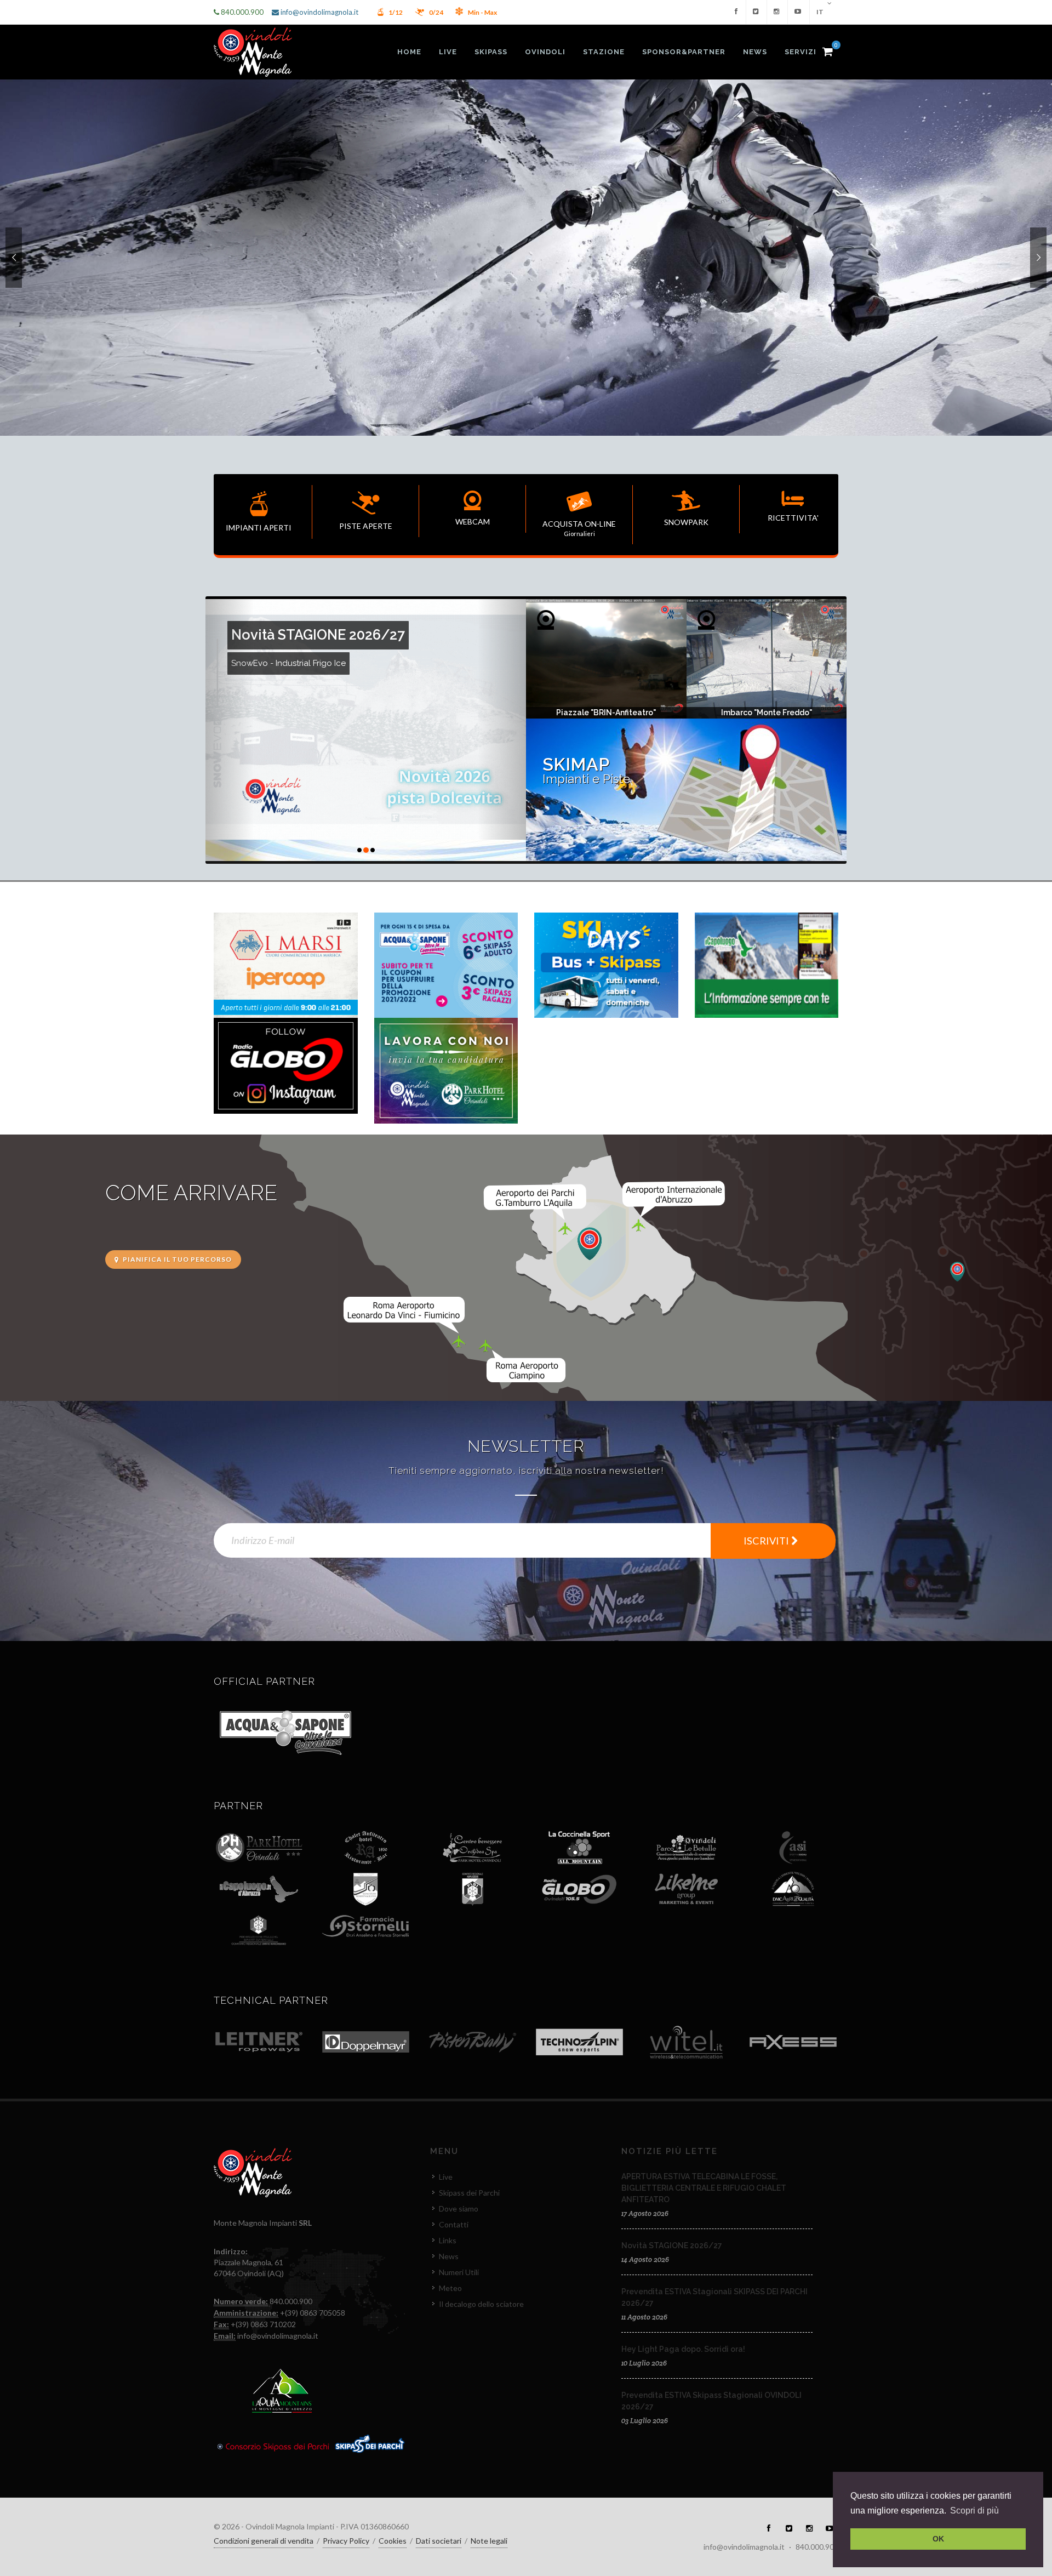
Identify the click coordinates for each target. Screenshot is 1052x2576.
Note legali (489, 2541)
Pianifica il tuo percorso (176, 1259)
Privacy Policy (346, 2541)
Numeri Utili (459, 2272)
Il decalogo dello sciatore (481, 2304)
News (449, 2256)
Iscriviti (767, 1541)
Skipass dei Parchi (469, 2193)
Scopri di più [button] (974, 2511)
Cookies (393, 2541)
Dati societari (439, 2541)
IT (821, 12)
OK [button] (938, 2539)
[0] (827, 50)
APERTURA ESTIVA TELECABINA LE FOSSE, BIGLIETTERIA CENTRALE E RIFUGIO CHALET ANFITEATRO (704, 2188)
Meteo (450, 2288)
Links (448, 2240)
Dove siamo (459, 2209)
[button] (230, 730)
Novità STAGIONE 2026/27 (672, 2246)
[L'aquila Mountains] (282, 2389)
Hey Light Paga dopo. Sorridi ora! (683, 2349)
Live (446, 2177)
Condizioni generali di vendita (264, 2541)
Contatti (454, 2224)
